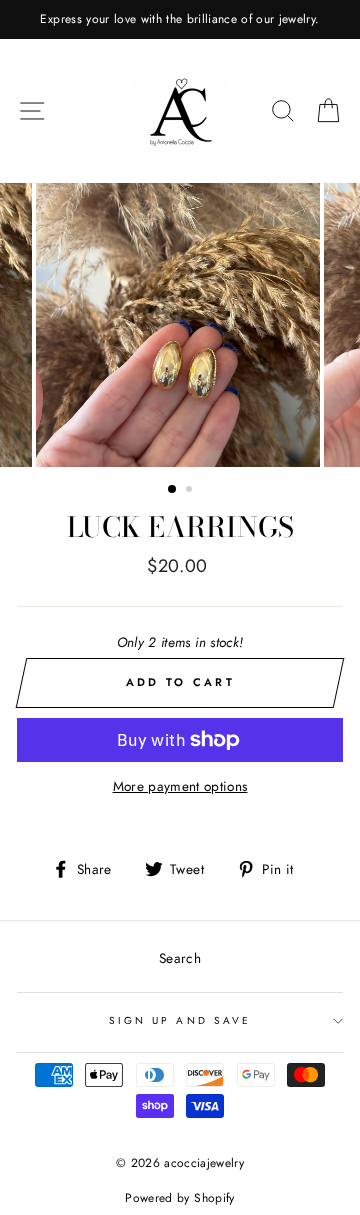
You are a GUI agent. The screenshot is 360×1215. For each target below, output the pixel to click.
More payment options (180, 786)
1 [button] (173, 490)
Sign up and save (180, 1020)
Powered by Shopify (179, 1198)
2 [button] (191, 491)
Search (180, 958)
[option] (180, 19)
